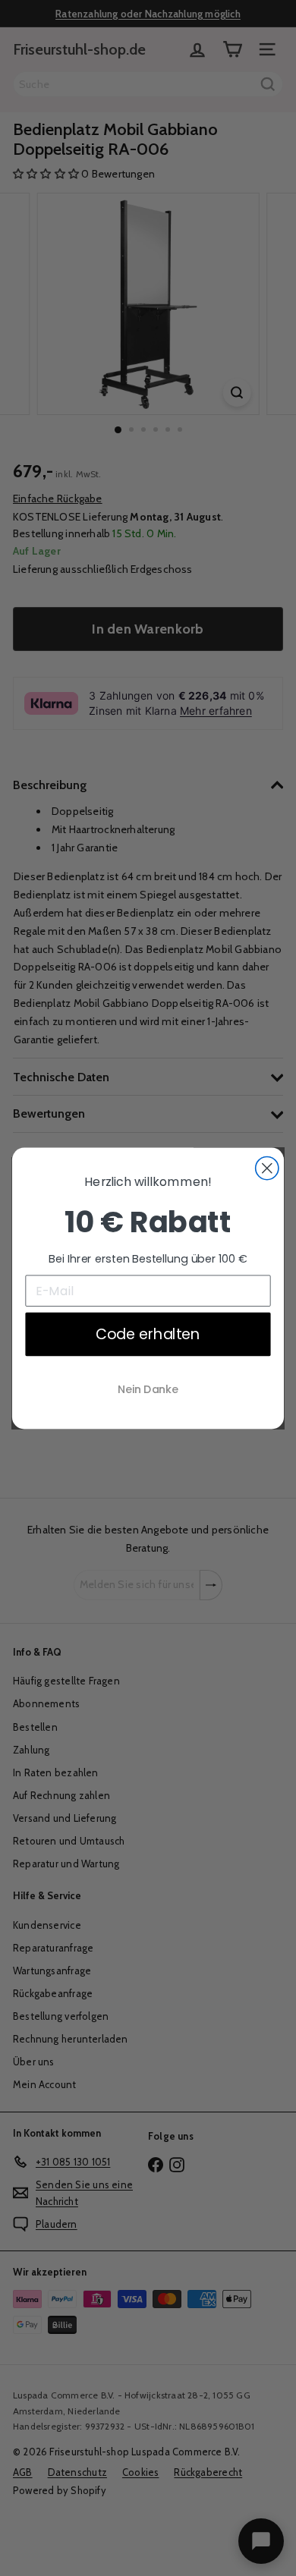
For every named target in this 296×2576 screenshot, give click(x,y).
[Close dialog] (267, 1168)
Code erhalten (148, 1333)
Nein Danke (148, 1389)
